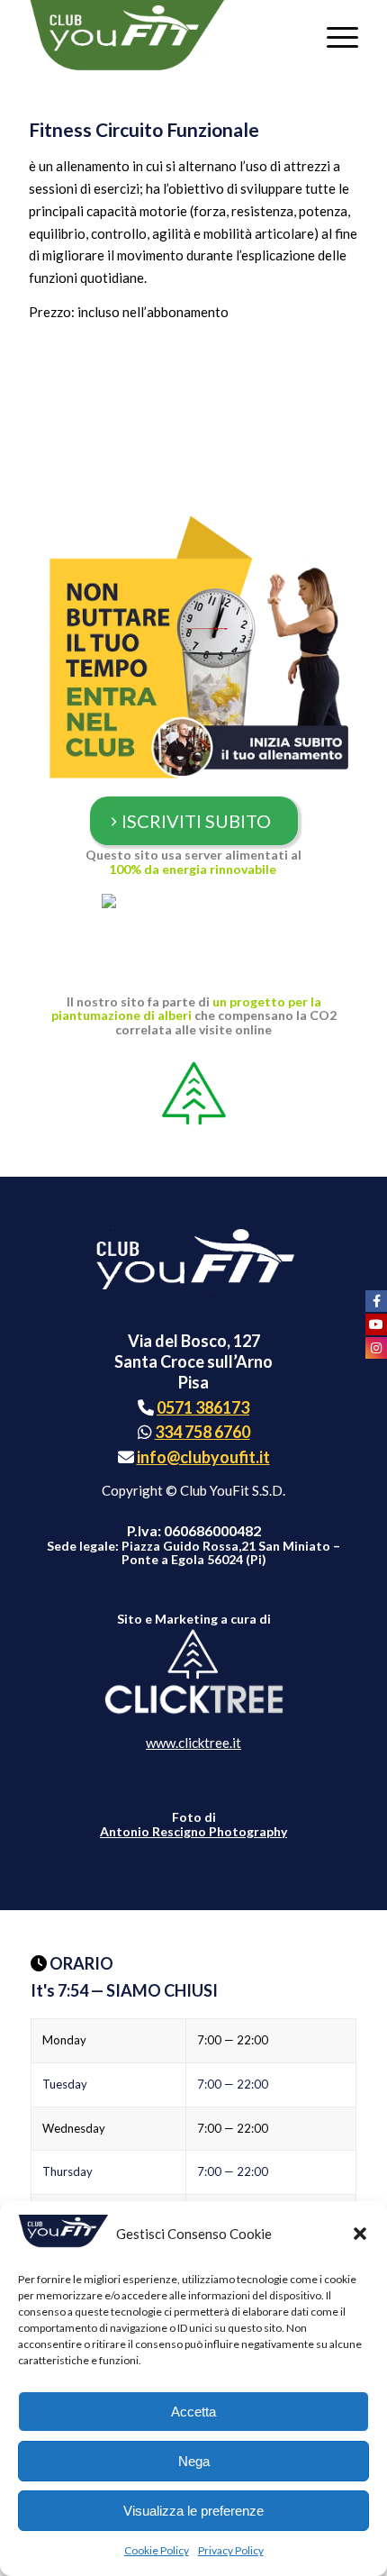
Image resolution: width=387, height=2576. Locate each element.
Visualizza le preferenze (193, 2511)
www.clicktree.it (193, 1743)
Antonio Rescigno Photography (193, 1831)
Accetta (193, 2412)
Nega (194, 2461)
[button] (360, 2234)
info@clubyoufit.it (203, 1457)
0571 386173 (203, 1407)
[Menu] (333, 36)
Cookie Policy (157, 2550)
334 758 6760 (202, 1432)
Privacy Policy (231, 2550)
